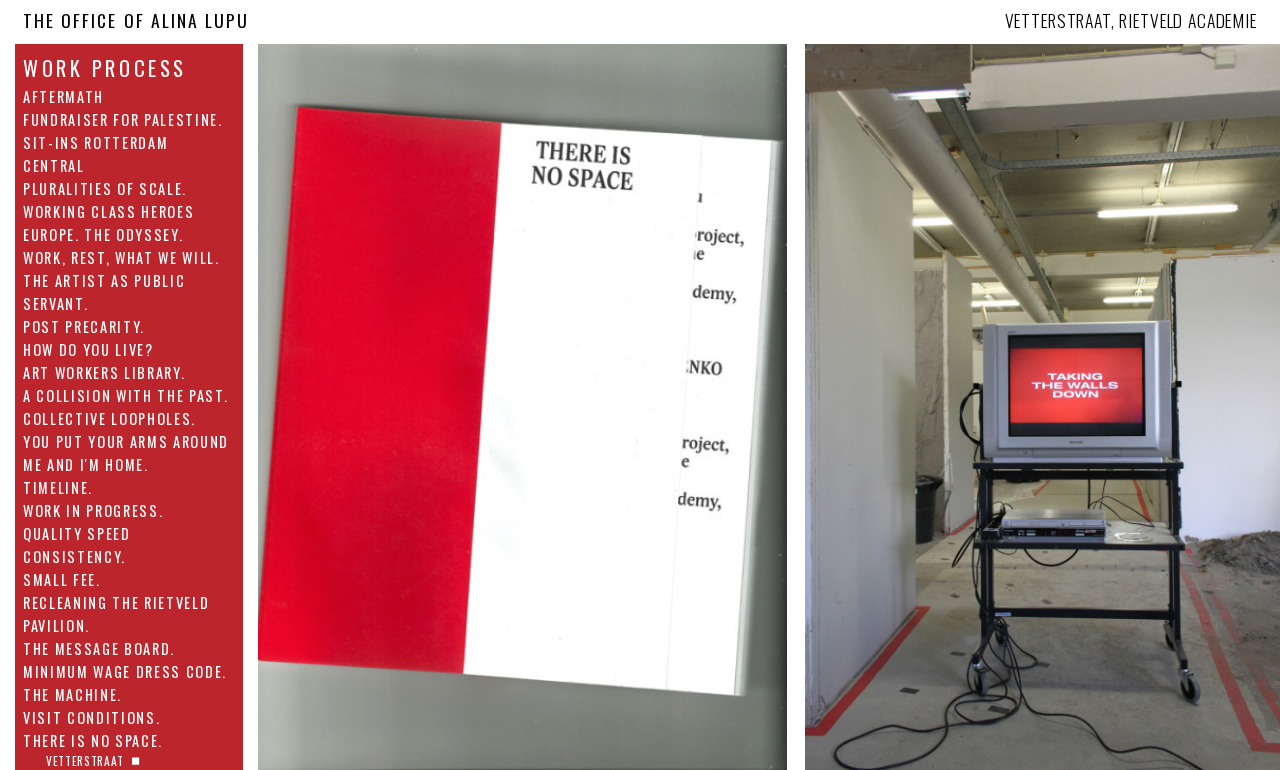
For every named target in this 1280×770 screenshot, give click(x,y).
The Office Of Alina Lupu (136, 20)
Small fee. (62, 579)
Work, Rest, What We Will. (121, 257)
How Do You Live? (88, 349)
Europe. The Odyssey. (103, 234)
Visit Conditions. (91, 717)
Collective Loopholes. (109, 418)
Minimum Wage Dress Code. (125, 671)
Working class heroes (108, 211)
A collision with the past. (125, 395)
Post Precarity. (84, 326)
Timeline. (58, 487)
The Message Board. (99, 648)
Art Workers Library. (104, 372)
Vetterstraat (85, 760)
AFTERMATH (63, 96)
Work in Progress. (93, 510)
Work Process (105, 68)
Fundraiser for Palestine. (123, 119)
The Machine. (72, 694)
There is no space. (93, 740)
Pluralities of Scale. (105, 188)
